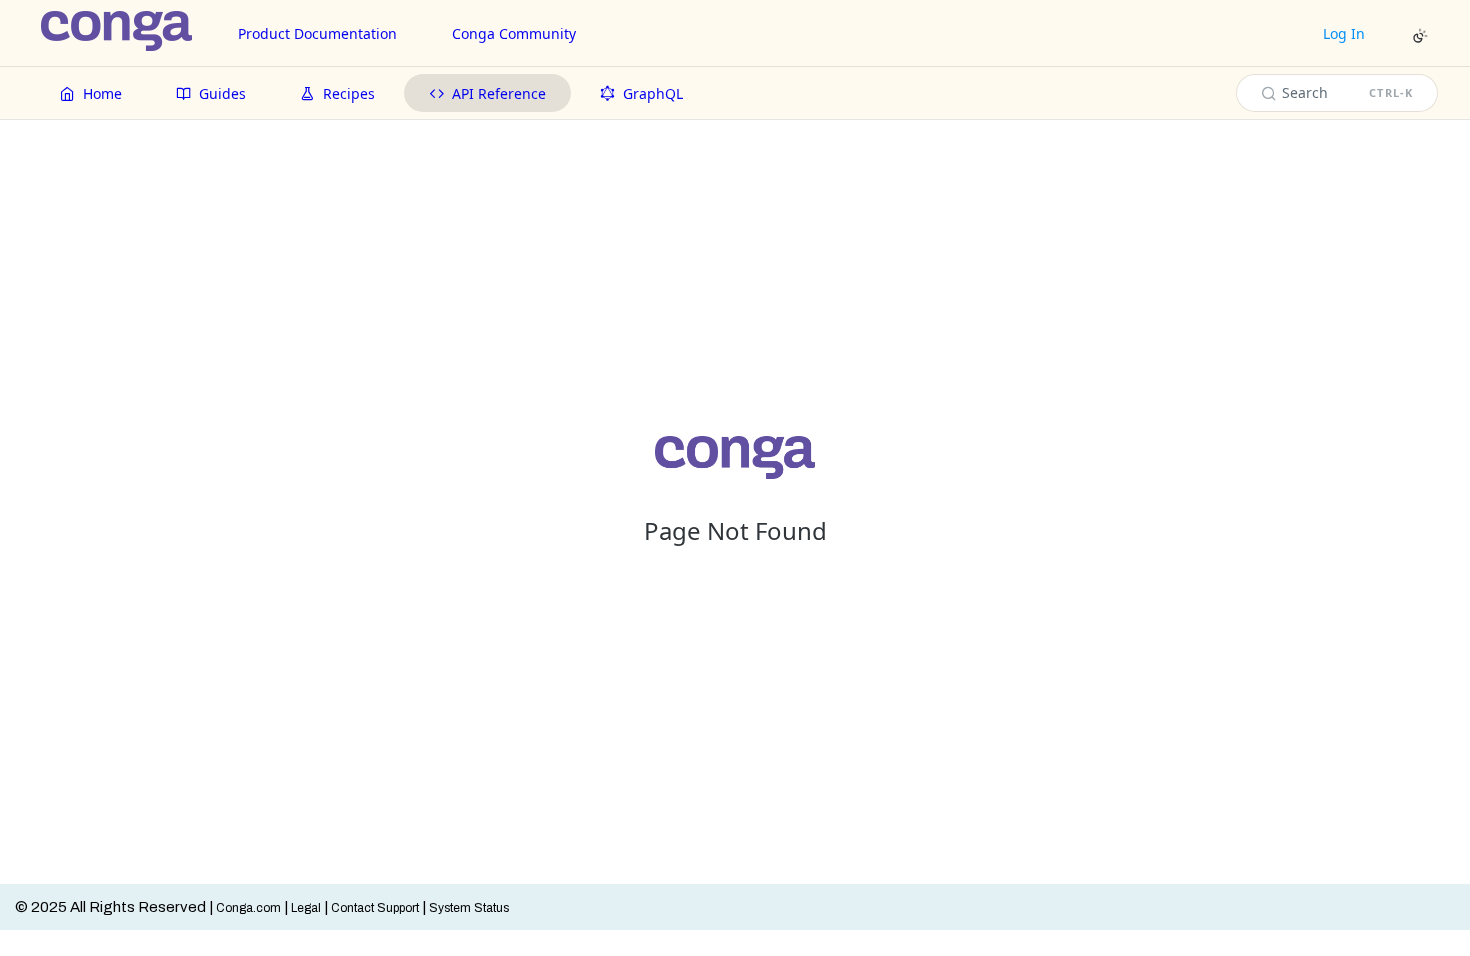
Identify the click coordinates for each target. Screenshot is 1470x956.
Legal (306, 908)
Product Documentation (317, 33)
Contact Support (375, 908)
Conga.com (248, 908)
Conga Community (514, 33)
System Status (469, 908)
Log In (1344, 33)
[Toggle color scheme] (1420, 36)
